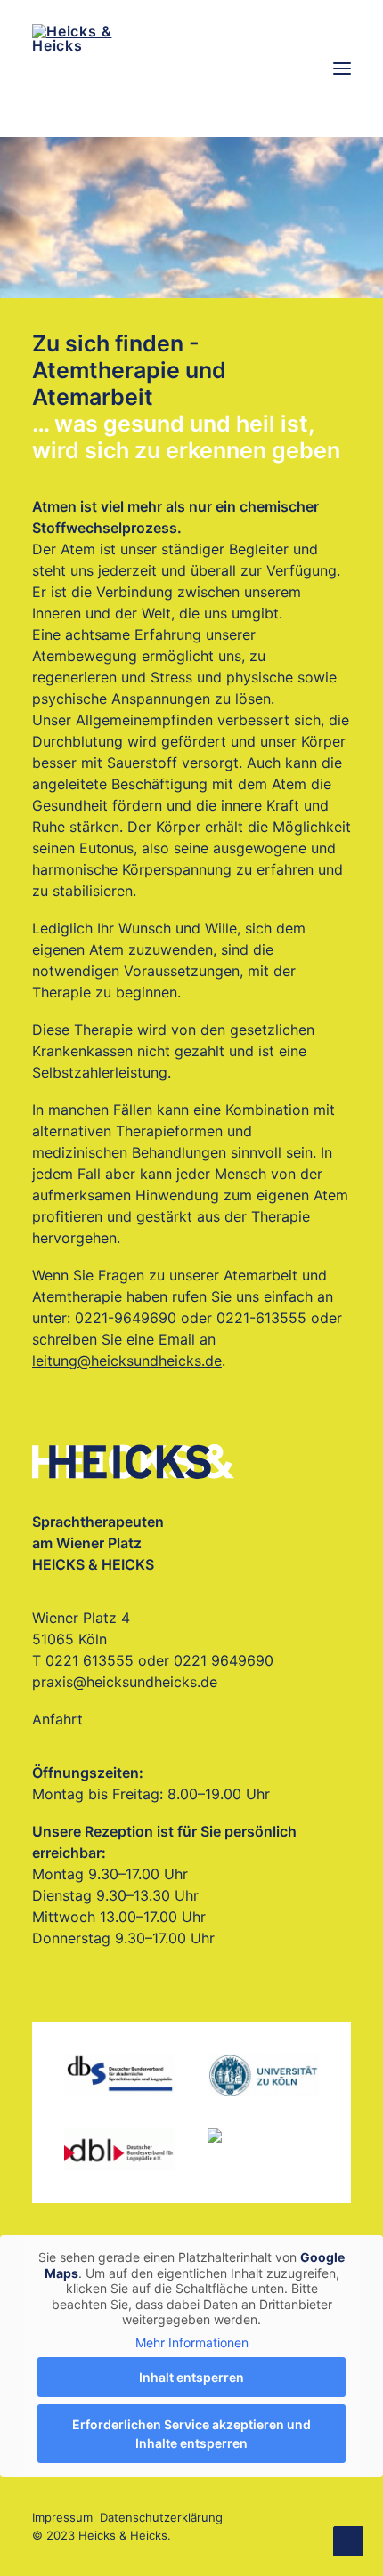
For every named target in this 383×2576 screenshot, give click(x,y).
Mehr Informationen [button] (192, 2342)
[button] (342, 69)
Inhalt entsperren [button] (191, 2377)
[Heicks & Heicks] (191, 69)
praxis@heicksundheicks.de (125, 1682)
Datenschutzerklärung (161, 2517)
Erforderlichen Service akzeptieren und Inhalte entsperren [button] (191, 2434)
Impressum (62, 2517)
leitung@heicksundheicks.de (127, 1361)
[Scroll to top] (348, 2540)
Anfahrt (57, 1719)
